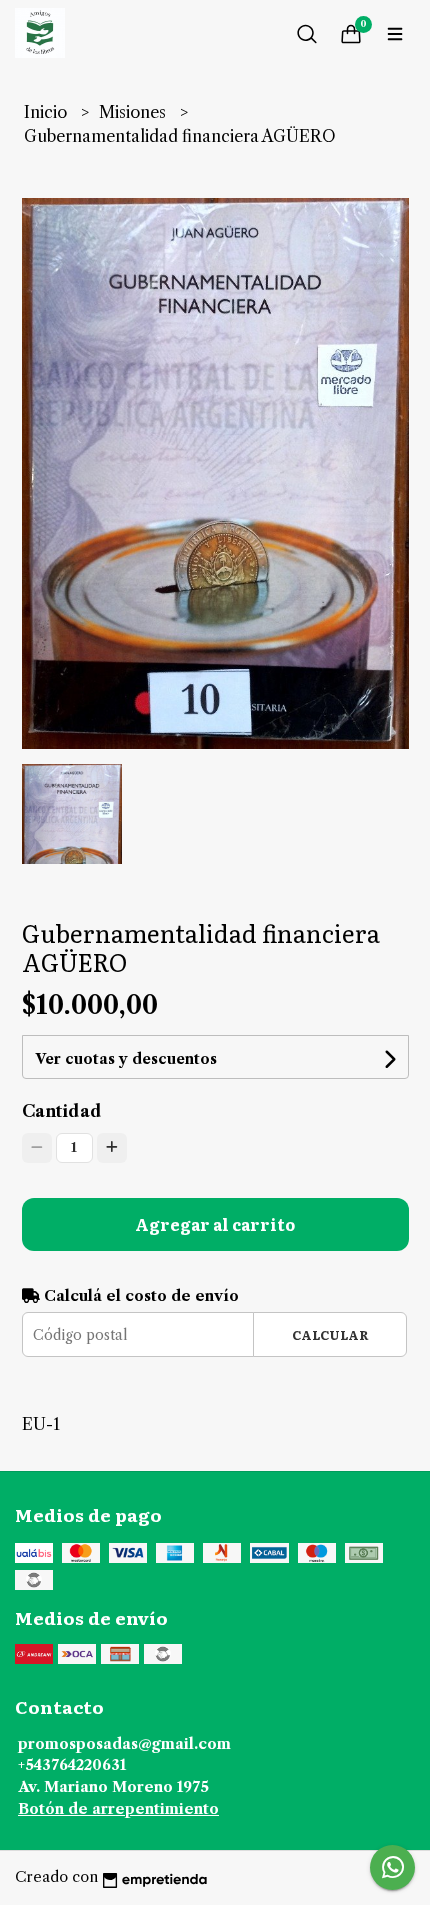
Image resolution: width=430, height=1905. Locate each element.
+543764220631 (72, 1765)
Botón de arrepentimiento (118, 1809)
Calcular (330, 1334)
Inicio (47, 112)
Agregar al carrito (215, 1224)
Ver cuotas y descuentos (126, 1059)
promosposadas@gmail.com (124, 1744)
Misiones (134, 112)
